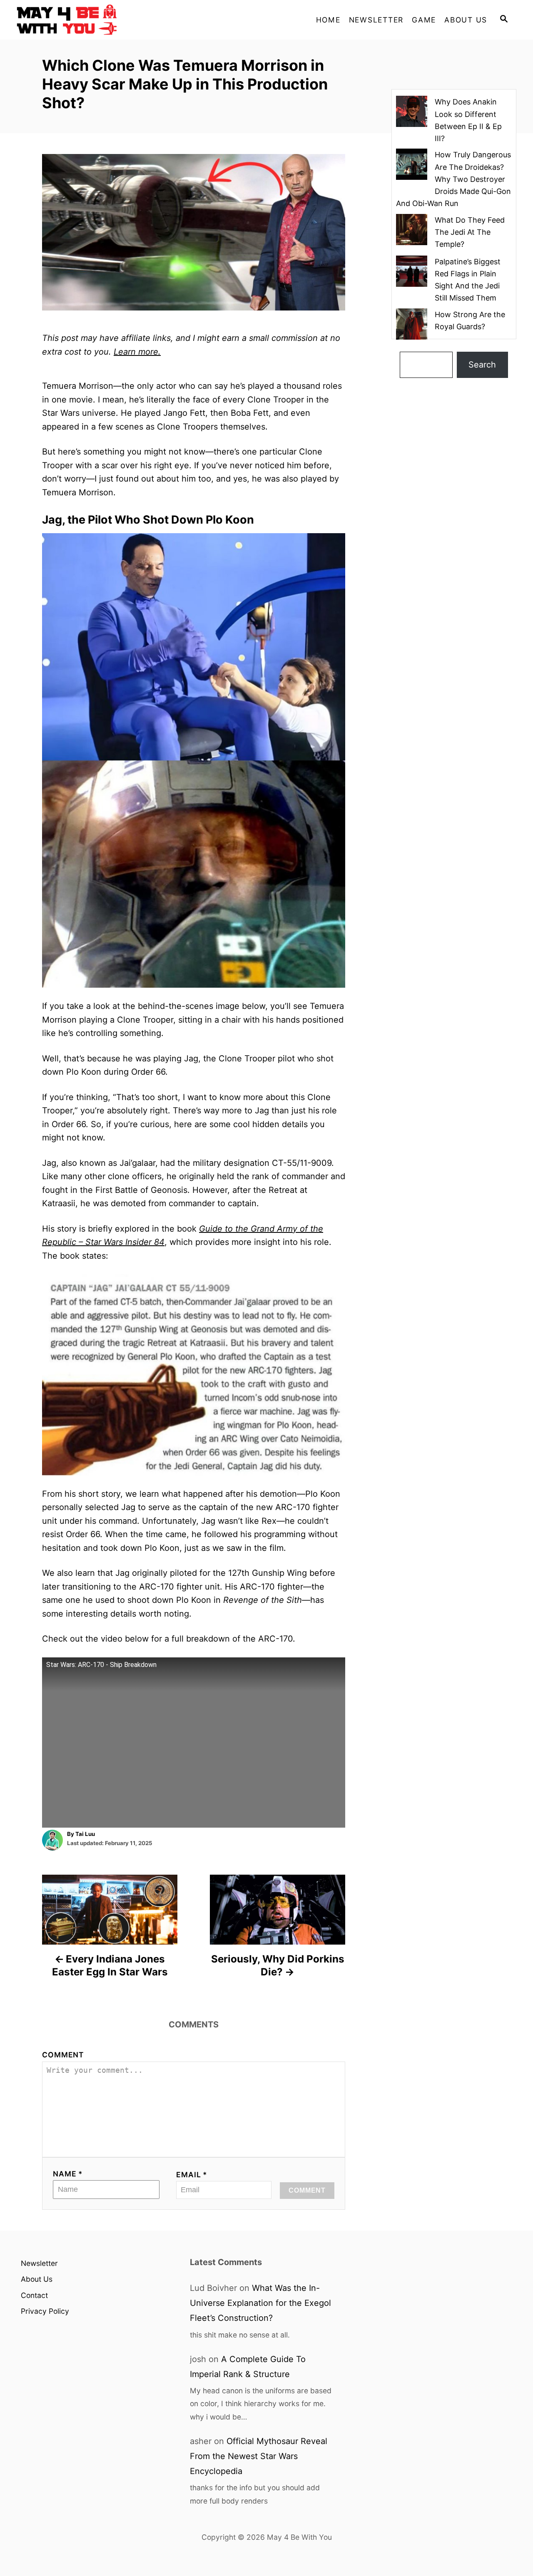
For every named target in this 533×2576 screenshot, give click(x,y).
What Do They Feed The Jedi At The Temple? (470, 232)
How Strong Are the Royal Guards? (470, 320)
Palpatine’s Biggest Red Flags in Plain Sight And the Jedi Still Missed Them (468, 280)
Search (482, 365)
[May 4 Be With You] (92, 20)
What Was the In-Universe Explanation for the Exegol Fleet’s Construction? (260, 2303)
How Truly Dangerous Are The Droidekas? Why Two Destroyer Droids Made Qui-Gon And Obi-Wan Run (453, 179)
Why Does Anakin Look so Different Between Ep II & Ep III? (468, 120)
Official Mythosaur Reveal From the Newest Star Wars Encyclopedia (259, 2456)
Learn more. (137, 352)
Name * (68, 2174)
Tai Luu (85, 1834)
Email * (192, 2175)
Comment (63, 2055)
